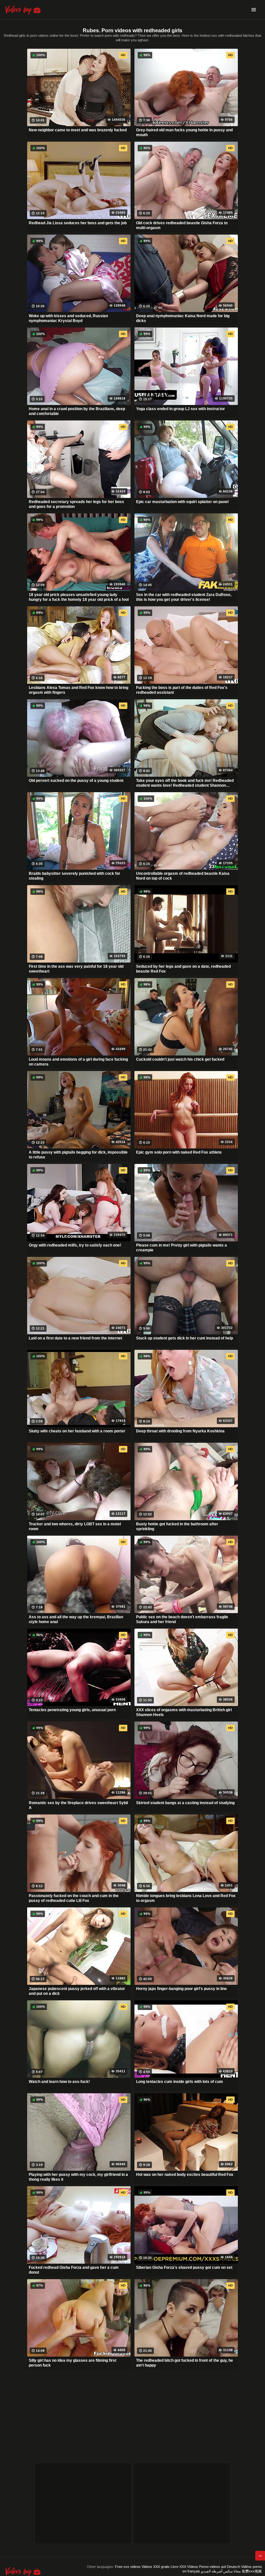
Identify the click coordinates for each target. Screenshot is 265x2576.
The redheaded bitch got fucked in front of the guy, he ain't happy (185, 2363)
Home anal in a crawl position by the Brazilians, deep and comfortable (77, 411)
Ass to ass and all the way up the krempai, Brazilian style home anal (76, 1620)
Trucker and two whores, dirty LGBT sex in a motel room (75, 1527)
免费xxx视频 (252, 2571)
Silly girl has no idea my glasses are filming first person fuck (73, 2363)
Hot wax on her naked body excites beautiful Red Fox (185, 2175)
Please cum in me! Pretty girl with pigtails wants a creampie (181, 1248)
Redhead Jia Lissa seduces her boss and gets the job (78, 223)
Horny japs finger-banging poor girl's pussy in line (181, 1989)
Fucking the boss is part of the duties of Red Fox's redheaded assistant (182, 690)
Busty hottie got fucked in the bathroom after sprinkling (177, 1527)
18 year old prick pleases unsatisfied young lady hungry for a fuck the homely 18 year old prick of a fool (79, 597)
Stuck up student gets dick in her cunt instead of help (185, 1338)
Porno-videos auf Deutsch (220, 2567)
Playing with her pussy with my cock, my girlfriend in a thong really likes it (78, 2177)
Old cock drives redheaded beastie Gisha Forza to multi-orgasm (182, 226)
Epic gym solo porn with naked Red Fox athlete (179, 1152)
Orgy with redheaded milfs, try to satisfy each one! (75, 1245)
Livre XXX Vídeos (184, 2567)
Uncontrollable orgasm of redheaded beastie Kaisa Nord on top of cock (183, 876)
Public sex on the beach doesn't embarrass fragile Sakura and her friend (182, 1620)
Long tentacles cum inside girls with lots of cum (180, 2082)
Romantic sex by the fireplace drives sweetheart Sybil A (78, 1805)
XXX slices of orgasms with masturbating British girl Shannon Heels (184, 1712)
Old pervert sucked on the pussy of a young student (76, 781)
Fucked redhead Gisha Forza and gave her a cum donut (74, 2270)
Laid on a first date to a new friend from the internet (75, 1338)
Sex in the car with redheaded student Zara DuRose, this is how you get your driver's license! (184, 597)
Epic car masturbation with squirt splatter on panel (182, 502)
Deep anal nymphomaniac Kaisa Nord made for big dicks (183, 318)
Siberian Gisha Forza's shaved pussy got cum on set (184, 2268)
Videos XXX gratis (156, 2567)
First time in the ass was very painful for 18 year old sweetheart (76, 969)
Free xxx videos (128, 2567)
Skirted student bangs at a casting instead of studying (185, 1803)
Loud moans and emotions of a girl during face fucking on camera (78, 1062)
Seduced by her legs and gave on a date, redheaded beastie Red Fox (183, 969)
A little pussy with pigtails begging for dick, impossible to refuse (78, 1155)
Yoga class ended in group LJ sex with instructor (180, 409)
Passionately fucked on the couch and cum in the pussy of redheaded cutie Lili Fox (74, 1898)
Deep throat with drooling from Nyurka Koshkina (180, 1431)
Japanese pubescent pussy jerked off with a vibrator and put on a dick (77, 1991)
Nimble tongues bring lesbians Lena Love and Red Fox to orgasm (186, 1898)
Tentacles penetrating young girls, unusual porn (72, 1710)
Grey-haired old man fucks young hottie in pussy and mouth (184, 133)
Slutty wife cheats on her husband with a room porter (77, 1431)
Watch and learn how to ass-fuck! (59, 2082)
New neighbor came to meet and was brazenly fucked (78, 130)
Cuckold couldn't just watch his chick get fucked (180, 1059)
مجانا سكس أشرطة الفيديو (221, 2571)
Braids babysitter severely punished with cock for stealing (74, 876)
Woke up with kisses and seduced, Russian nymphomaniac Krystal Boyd (68, 318)
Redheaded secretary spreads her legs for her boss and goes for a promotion (76, 504)
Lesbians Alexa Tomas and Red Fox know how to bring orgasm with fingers (79, 690)
